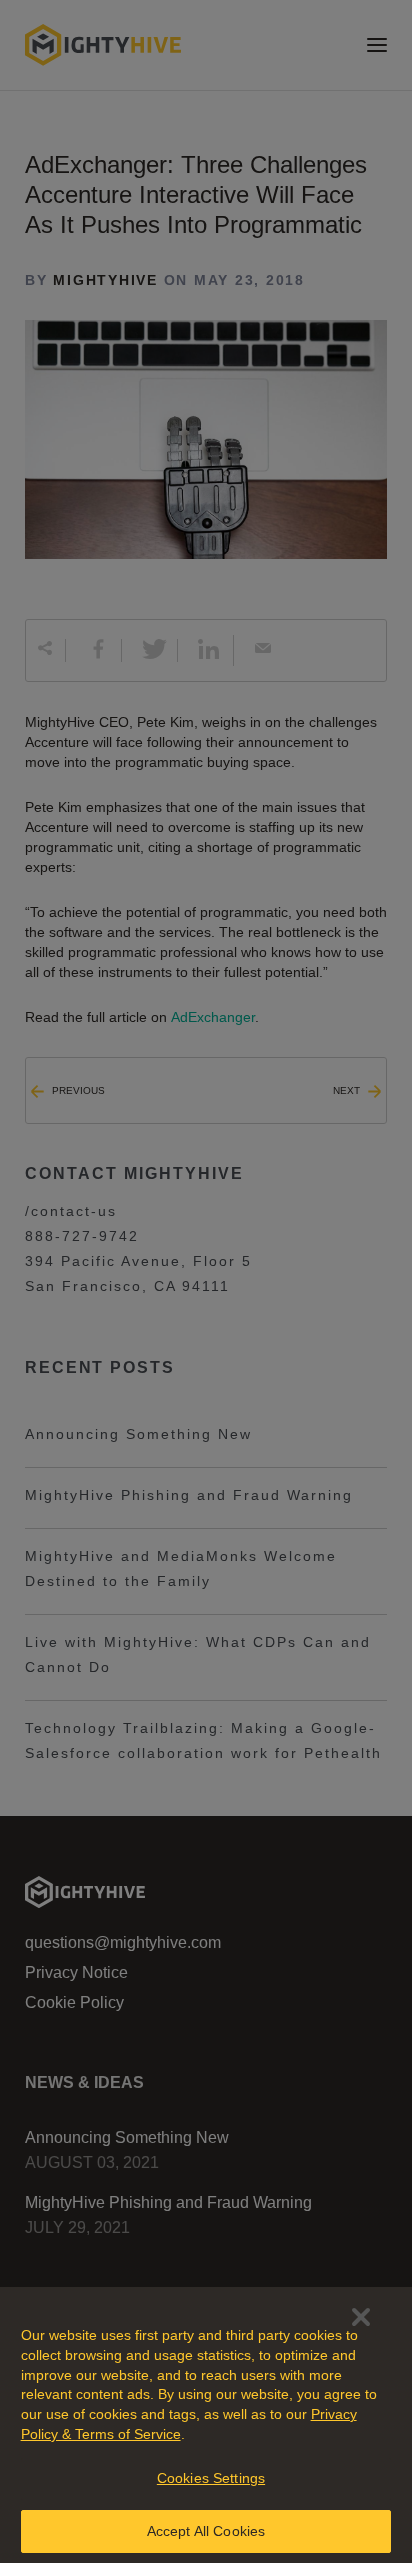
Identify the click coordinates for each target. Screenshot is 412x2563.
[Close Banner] (361, 2317)
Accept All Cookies (206, 2531)
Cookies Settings (211, 2478)
